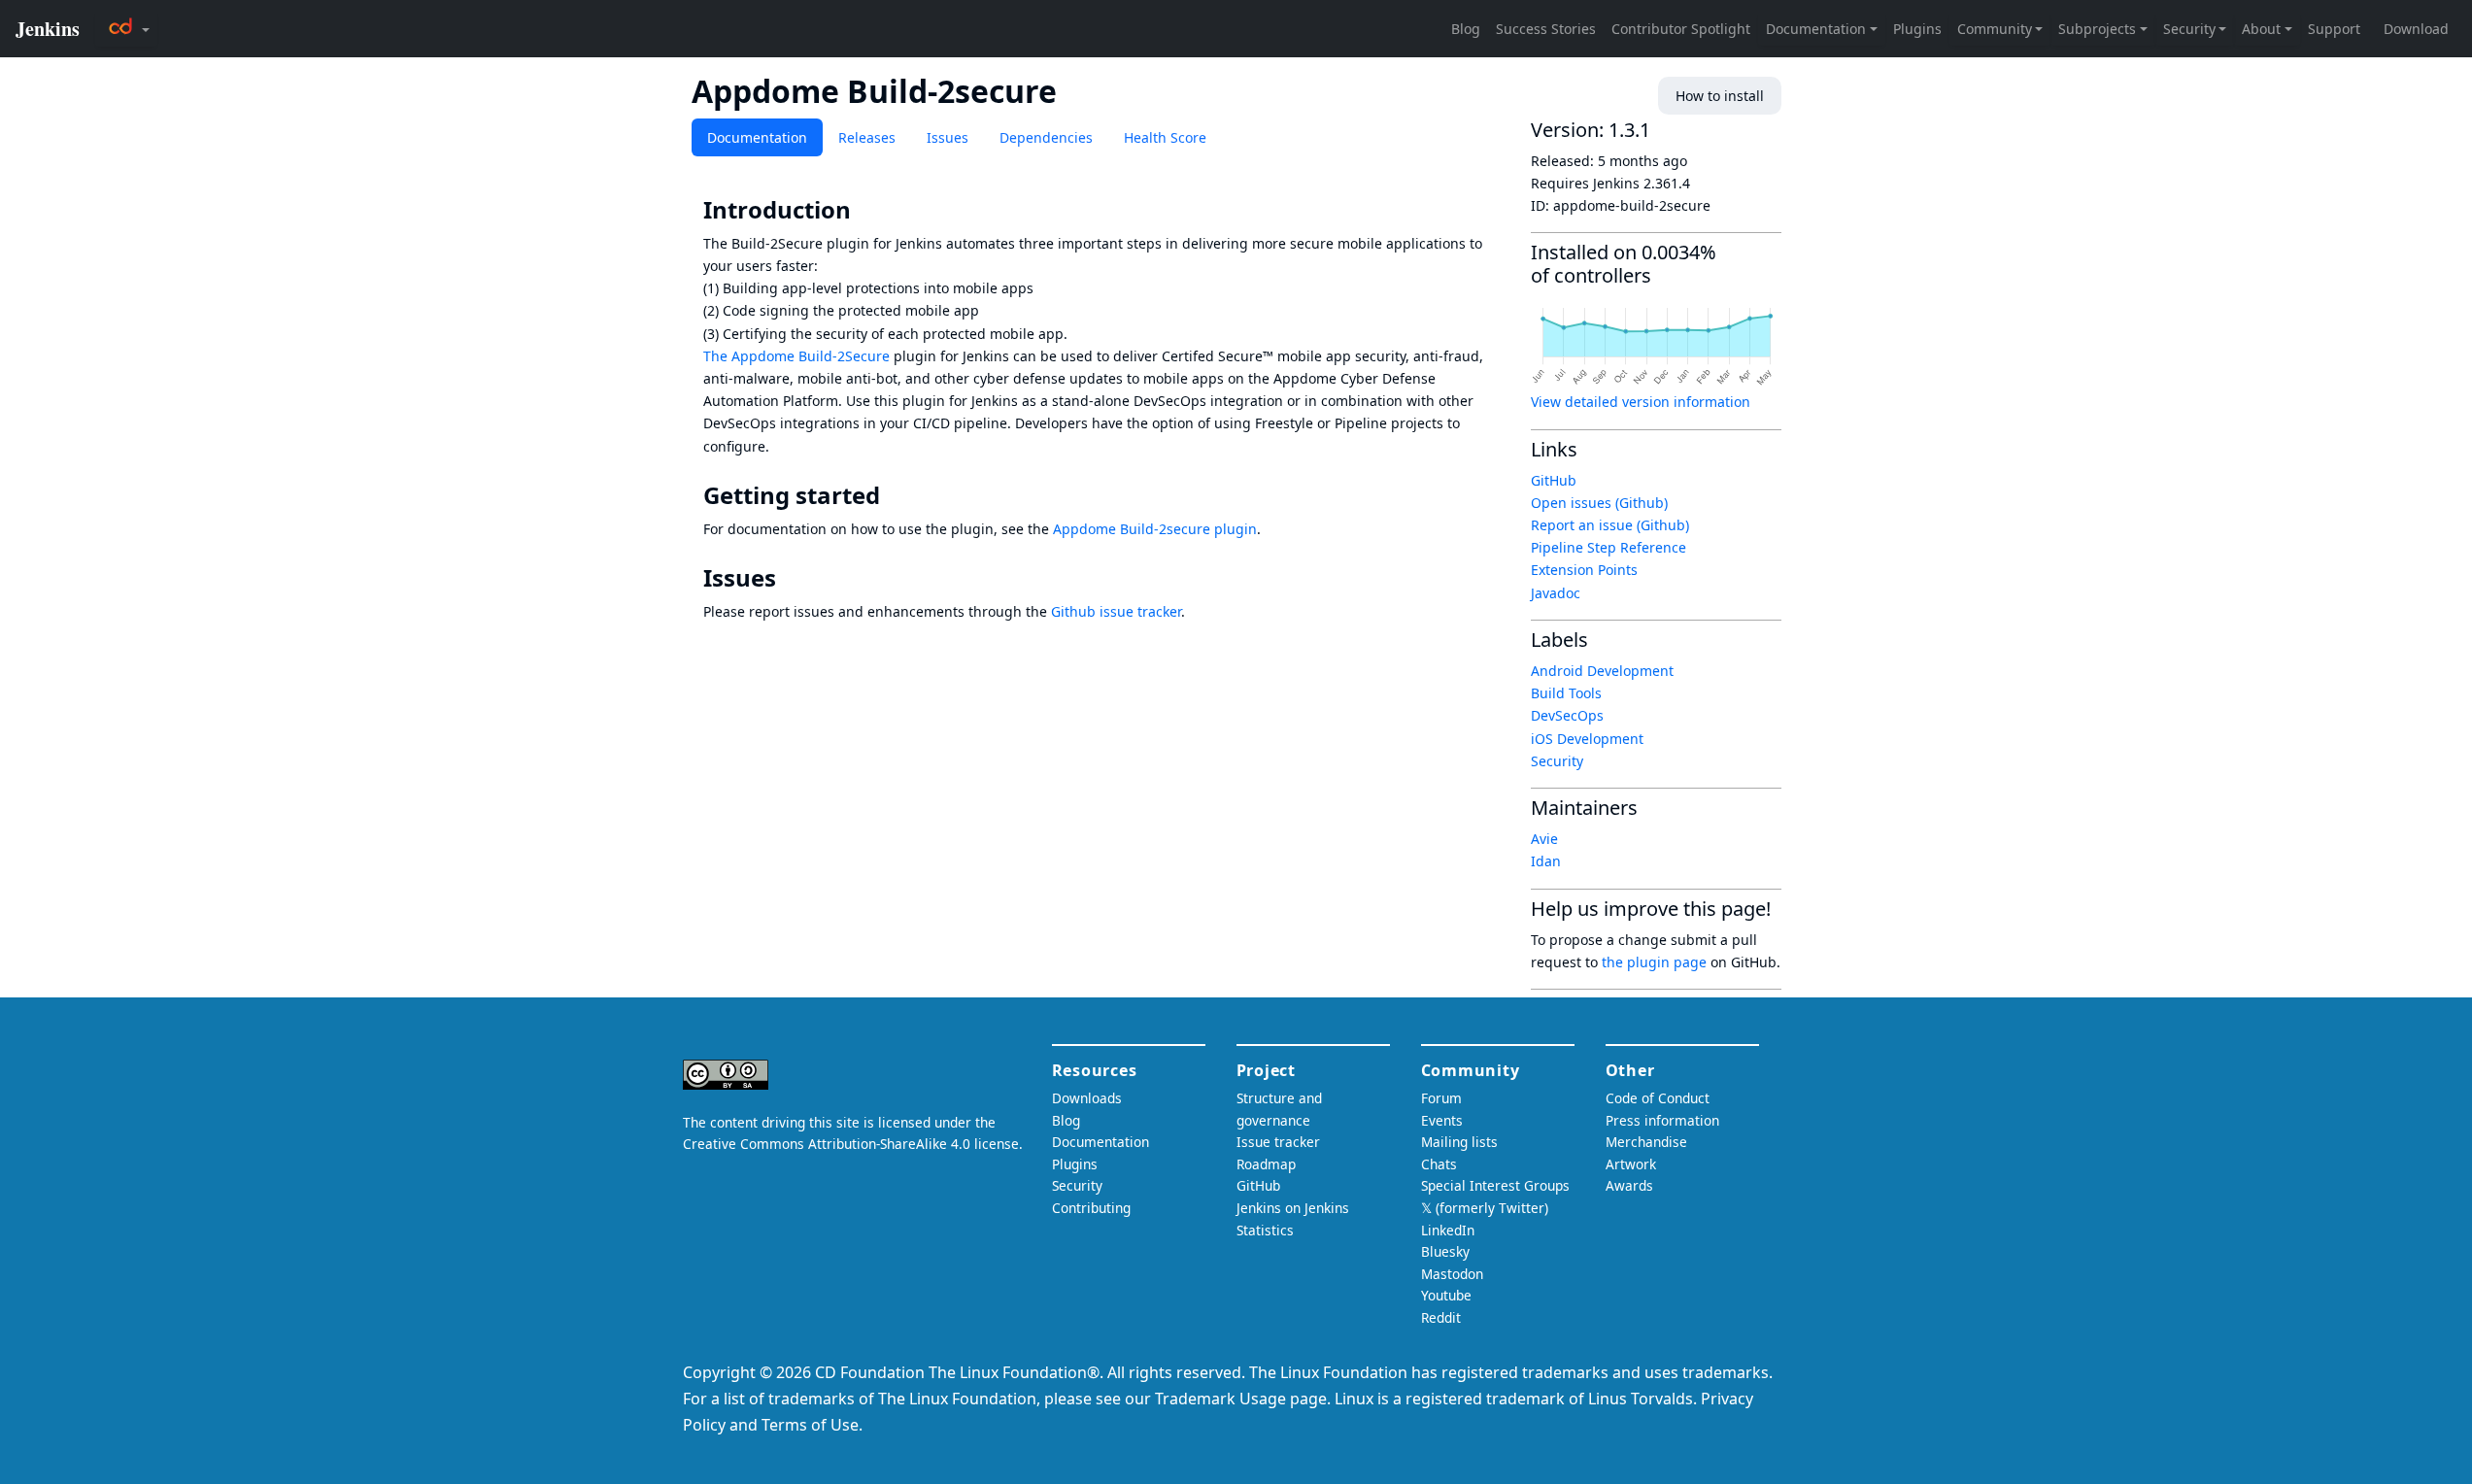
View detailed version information (1641, 402)
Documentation (757, 137)
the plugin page (1654, 962)
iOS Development (1587, 739)
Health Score (1165, 137)
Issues (948, 137)
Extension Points (1584, 570)
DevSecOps (1567, 715)
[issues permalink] (790, 578)
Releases (867, 137)
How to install (1720, 96)
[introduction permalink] (864, 210)
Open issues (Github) (1599, 503)
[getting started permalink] (894, 495)
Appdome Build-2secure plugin (1155, 529)
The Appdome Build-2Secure (796, 356)
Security (1557, 761)
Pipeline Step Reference (1608, 547)
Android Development (1602, 671)
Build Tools (1566, 693)
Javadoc (1556, 593)
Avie (1544, 839)
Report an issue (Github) (1610, 525)
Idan (1546, 861)
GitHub (1554, 480)
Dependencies (1046, 137)
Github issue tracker (1116, 611)
